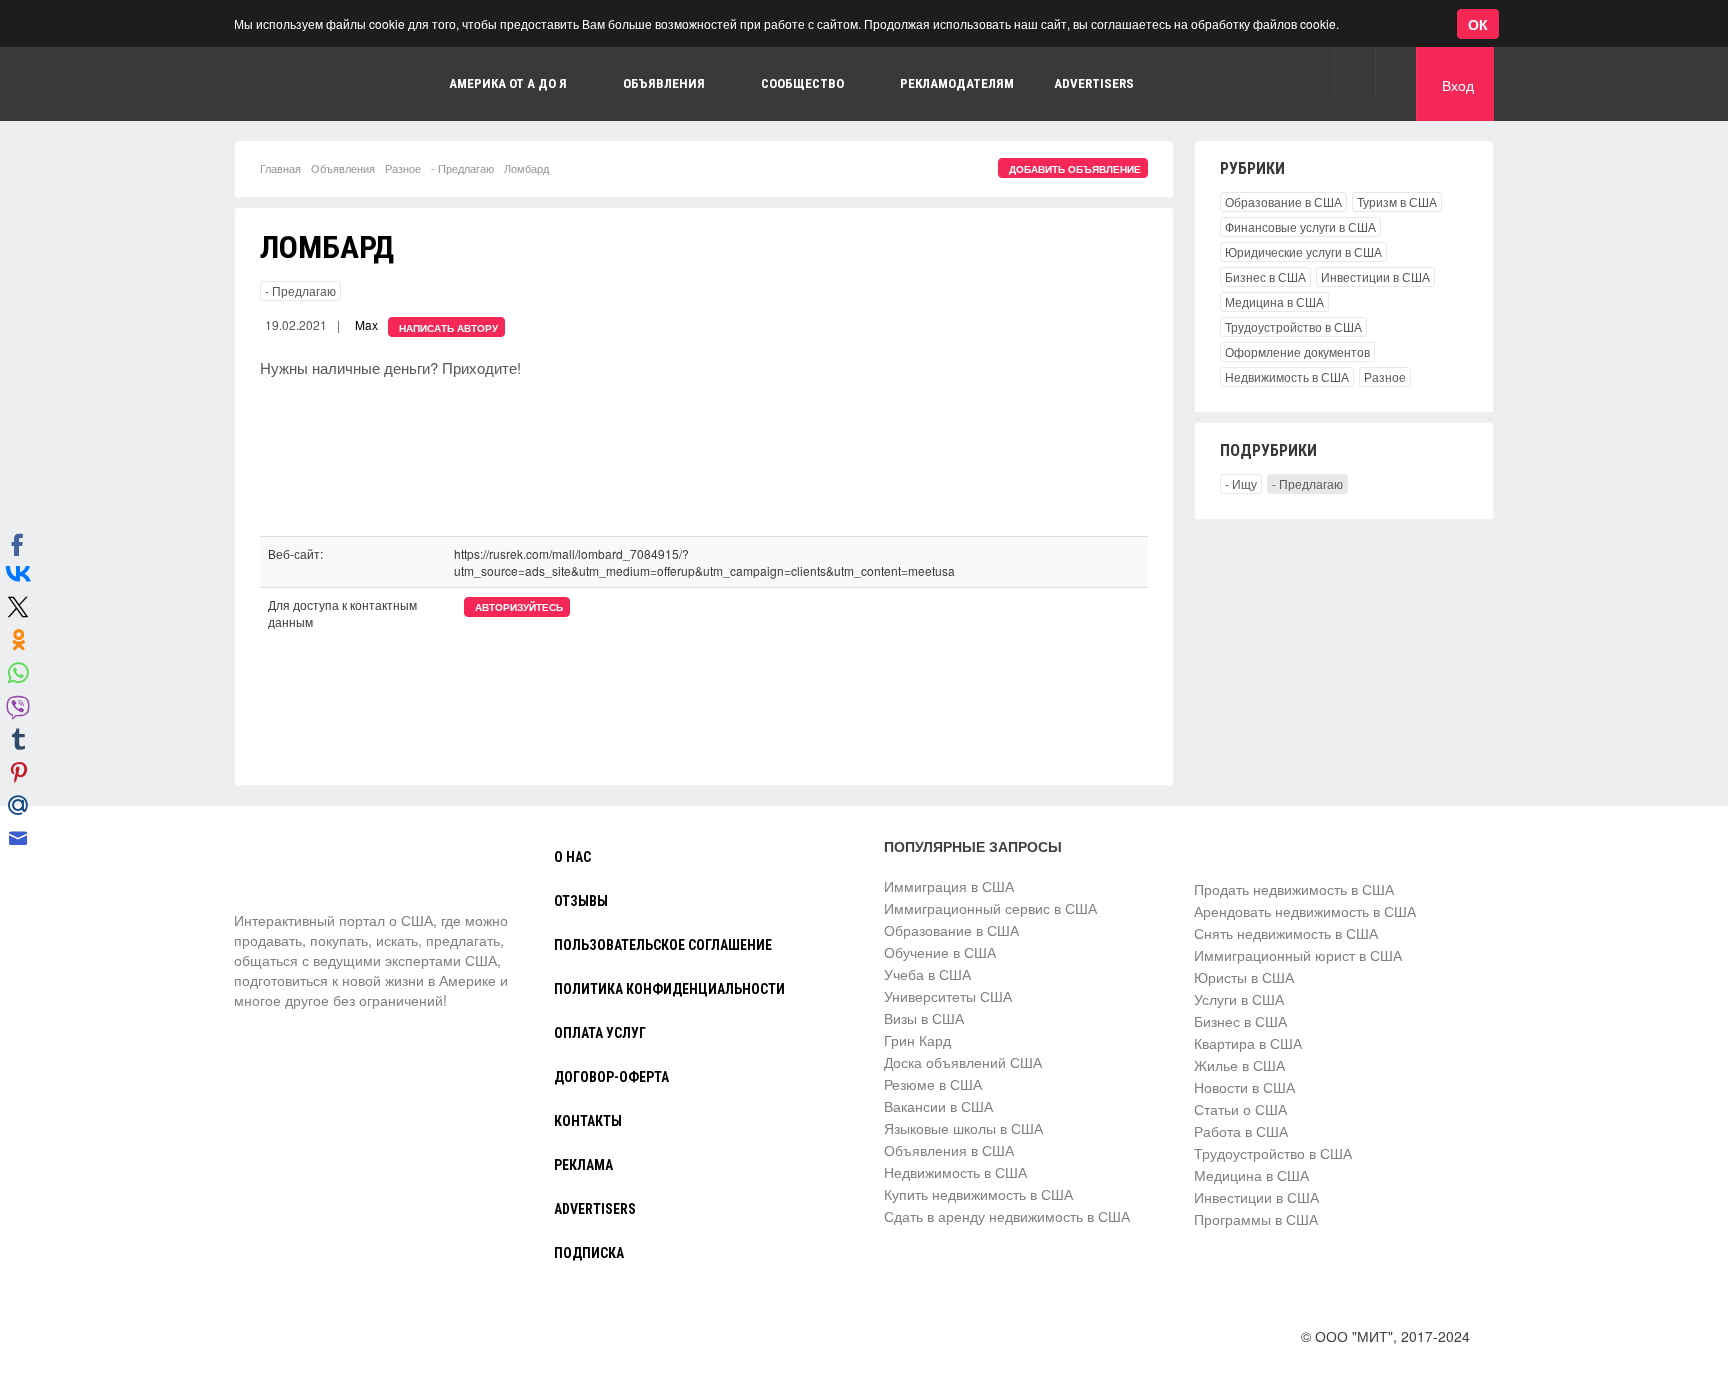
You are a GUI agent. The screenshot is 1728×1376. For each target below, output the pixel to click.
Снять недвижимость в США (1286, 933)
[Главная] (309, 873)
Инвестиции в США (1375, 276)
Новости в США (1244, 1087)
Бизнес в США (1265, 276)
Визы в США (924, 1018)
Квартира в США (1248, 1043)
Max (366, 324)
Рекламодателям (957, 83)
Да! (475, 104)
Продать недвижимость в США (1294, 889)
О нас (572, 857)
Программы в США (1256, 1219)
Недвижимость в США (1287, 376)
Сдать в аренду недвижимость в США (1007, 1216)
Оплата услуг (600, 1033)
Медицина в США (1274, 301)
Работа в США (1241, 1131)
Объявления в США (949, 1150)
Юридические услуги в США (1303, 251)
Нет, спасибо (374, 104)
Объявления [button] (664, 83)
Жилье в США (1239, 1065)
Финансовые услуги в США (1300, 226)
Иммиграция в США (949, 886)
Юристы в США (1244, 977)
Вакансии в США (938, 1106)
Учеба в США (927, 974)
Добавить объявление (1075, 169)
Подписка (589, 1253)
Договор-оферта (611, 1077)
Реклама (583, 1165)
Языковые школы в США (963, 1128)
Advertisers (1094, 83)
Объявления (343, 168)
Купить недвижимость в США (978, 1194)
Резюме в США (933, 1084)
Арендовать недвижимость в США (1305, 911)
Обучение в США (940, 952)
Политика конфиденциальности (669, 989)
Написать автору (448, 328)
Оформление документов (1297, 351)
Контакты (588, 1121)
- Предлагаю (462, 168)
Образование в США (1283, 201)
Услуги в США (1239, 999)
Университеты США (948, 996)
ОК (1478, 24)
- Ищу (1241, 483)
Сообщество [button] (802, 83)
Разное (403, 168)
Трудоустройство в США (1293, 326)
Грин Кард (917, 1040)
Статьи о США (1240, 1109)
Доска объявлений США (963, 1062)
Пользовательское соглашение (663, 945)
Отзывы (581, 901)
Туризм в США (1397, 201)
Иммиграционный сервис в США (990, 908)
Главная (280, 168)
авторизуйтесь (519, 607)
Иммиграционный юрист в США (1298, 955)
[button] (1354, 72)
